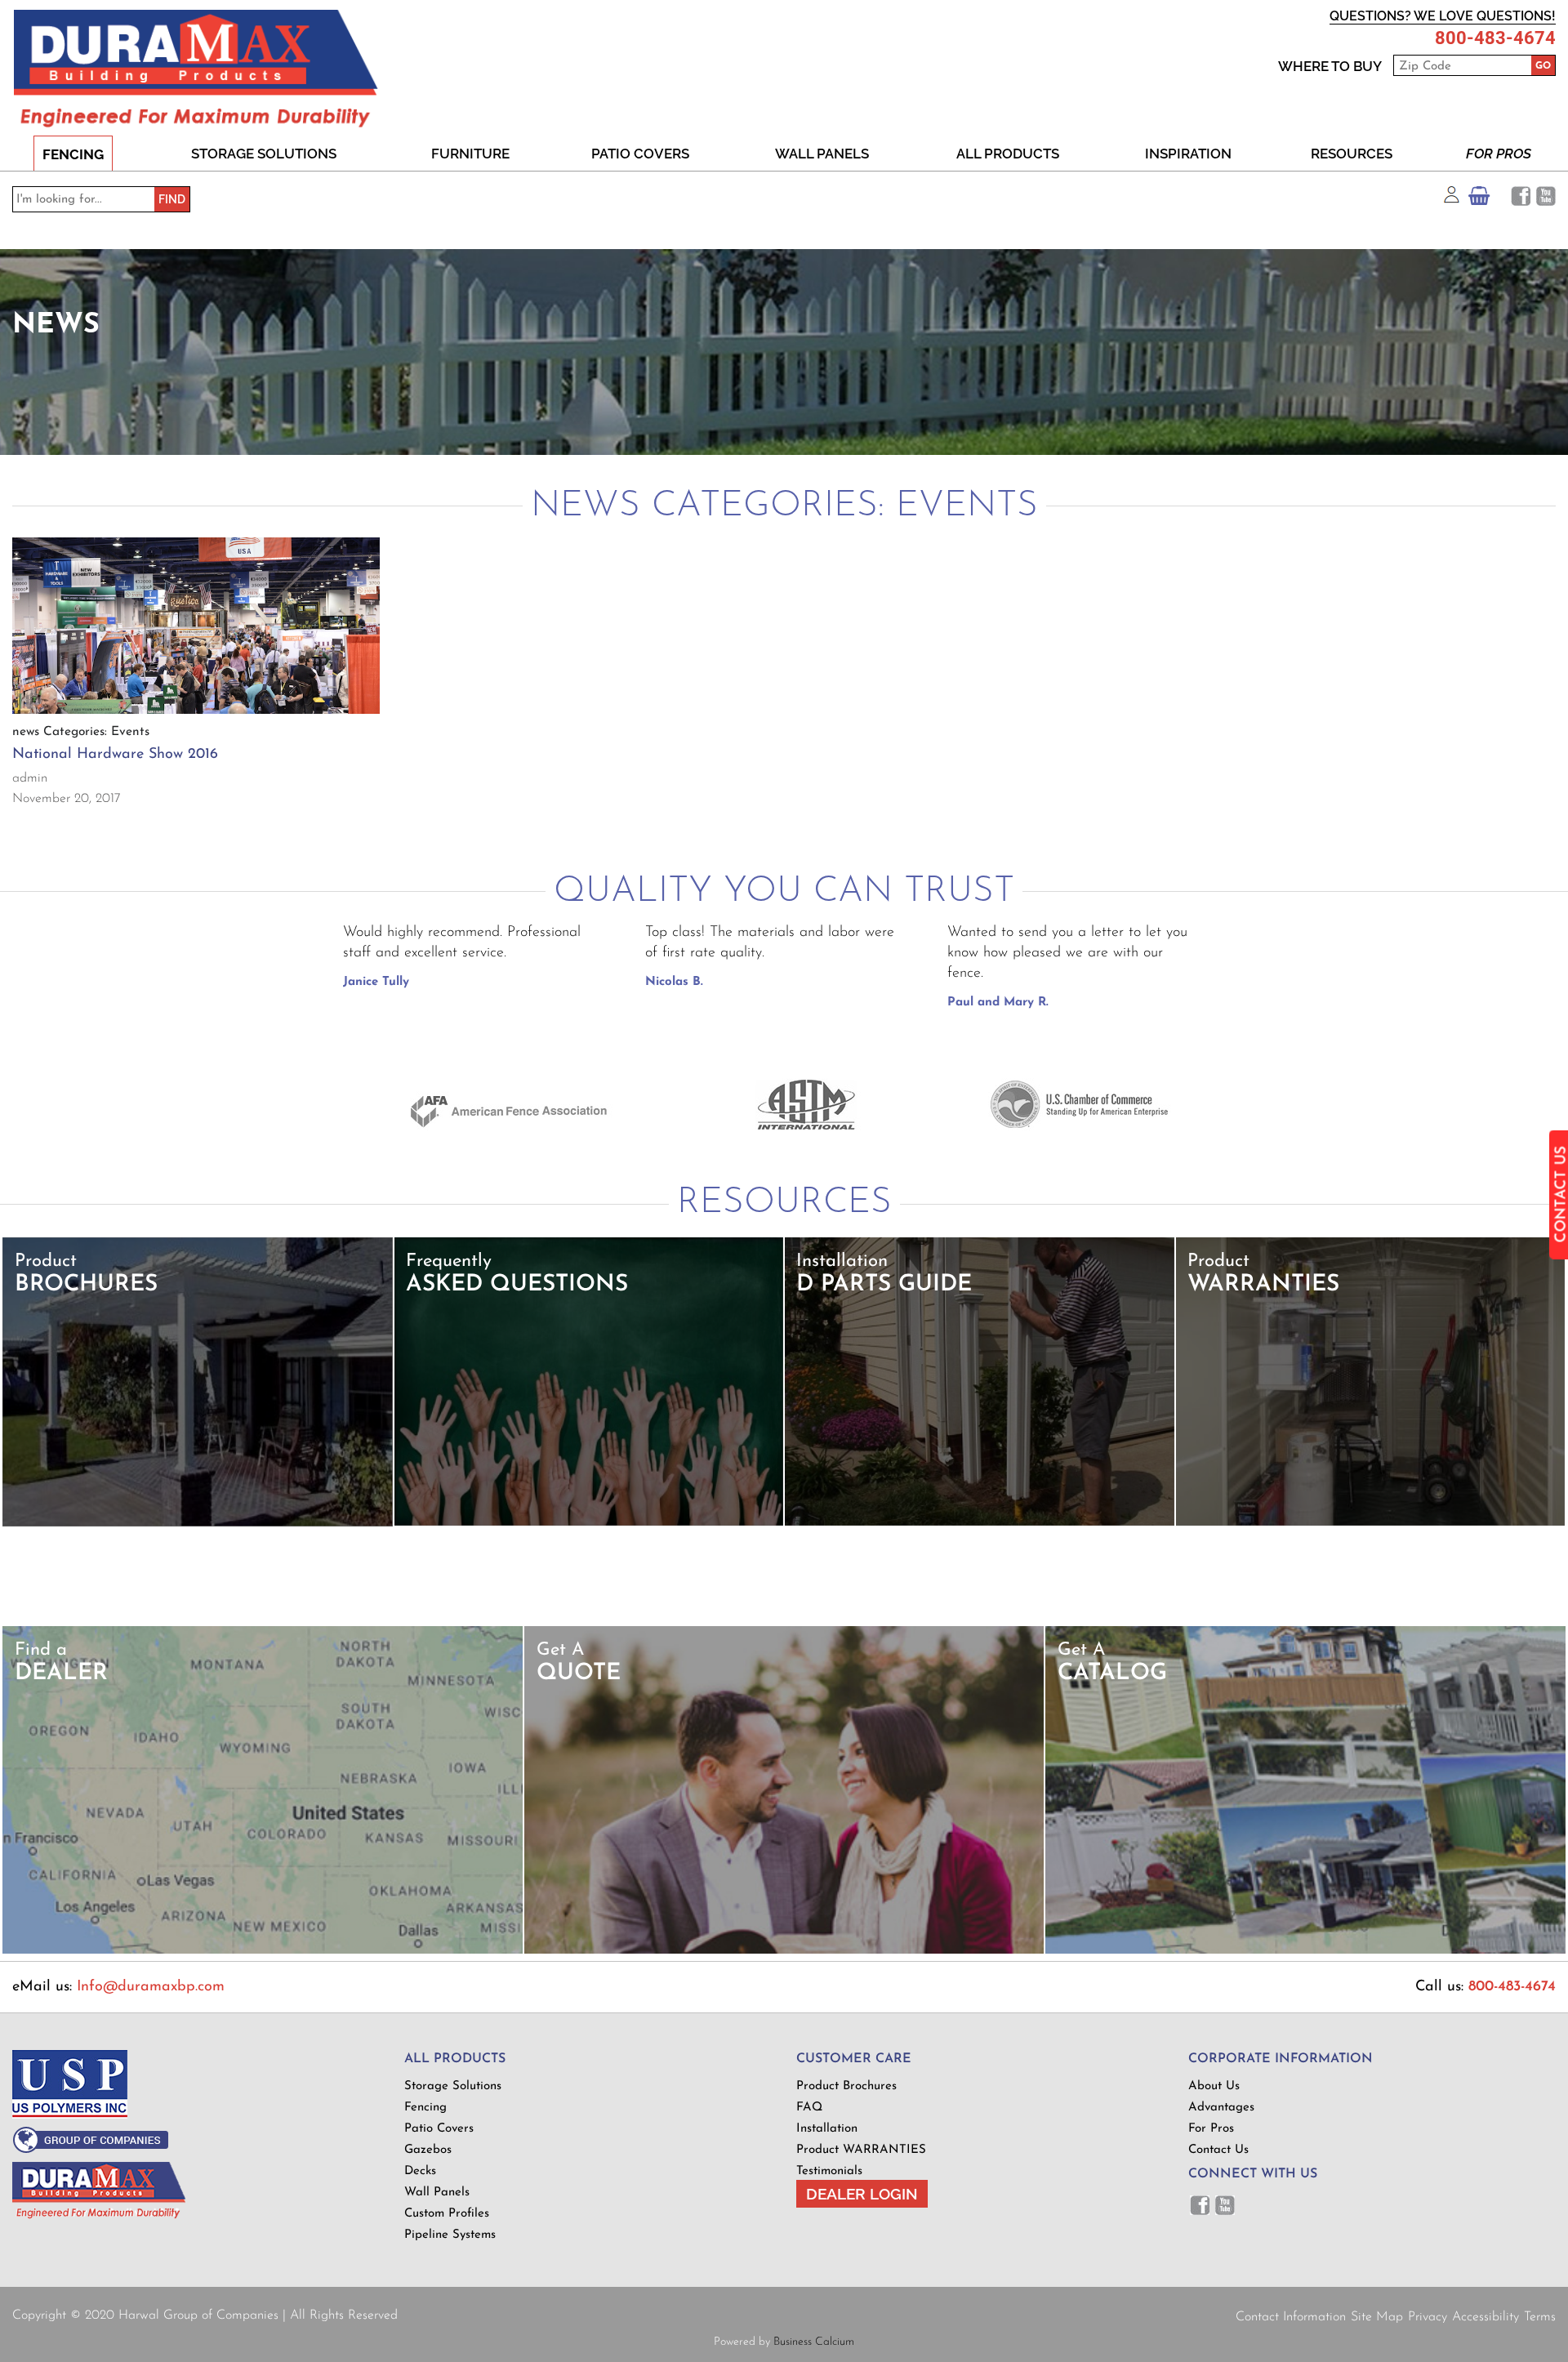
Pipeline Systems (450, 2235)
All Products (1008, 154)
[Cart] (1479, 200)
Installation (827, 2129)
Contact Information (1291, 2317)
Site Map (1377, 2317)
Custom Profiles (447, 2214)
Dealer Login (862, 2194)
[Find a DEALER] (263, 1951)
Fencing (73, 154)
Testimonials (829, 2171)
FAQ (809, 2108)
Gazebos (428, 2150)
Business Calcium (814, 2342)
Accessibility (1486, 2317)
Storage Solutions (264, 154)
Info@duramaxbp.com (151, 1987)
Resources (1352, 154)
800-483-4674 (1495, 38)
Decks (420, 2171)
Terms (1540, 2317)
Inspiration (1188, 154)
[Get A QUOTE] (784, 1951)
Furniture (470, 154)
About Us (1214, 2086)
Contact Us (1218, 2150)
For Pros (1499, 154)
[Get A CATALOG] (1305, 1951)
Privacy (1428, 2317)
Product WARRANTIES (861, 2150)
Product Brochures (846, 2086)
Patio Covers (640, 154)
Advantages (1221, 2108)
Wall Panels (822, 154)
